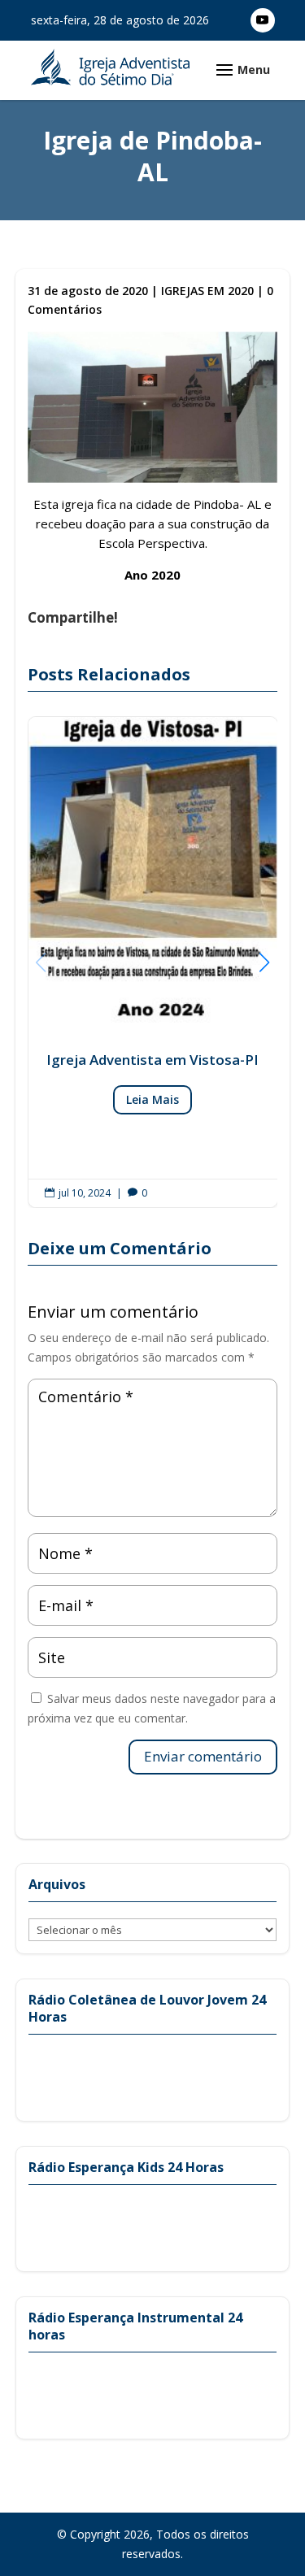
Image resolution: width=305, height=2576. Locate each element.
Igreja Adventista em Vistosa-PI (153, 962)
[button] (264, 962)
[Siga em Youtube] (263, 20)
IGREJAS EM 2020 (207, 291)
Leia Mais (152, 1099)
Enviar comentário (203, 1756)
